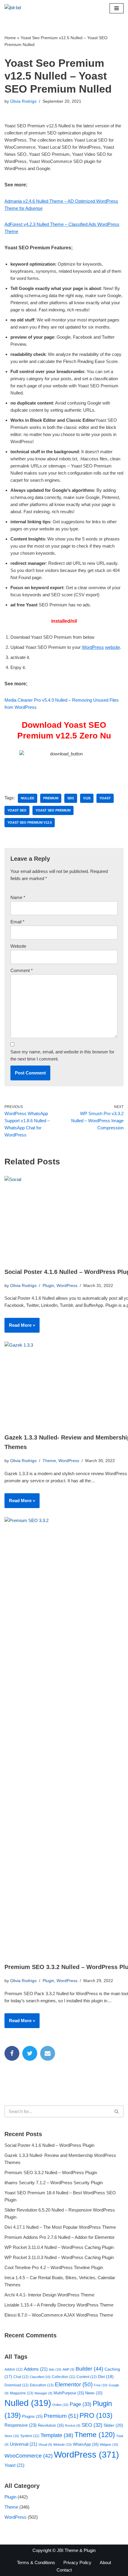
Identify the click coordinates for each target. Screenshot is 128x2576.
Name (18, 897)
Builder (89, 2369)
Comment (22, 970)
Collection (64, 2377)
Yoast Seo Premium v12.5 (30, 822)
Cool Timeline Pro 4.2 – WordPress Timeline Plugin (54, 2267)
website (113, 647)
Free (101, 2385)
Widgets (109, 2445)
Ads (55, 2369)
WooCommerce (29, 2456)
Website (18, 946)
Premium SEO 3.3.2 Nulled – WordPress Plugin (51, 2172)
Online (60, 2405)
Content (87, 2377)
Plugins (32, 2416)
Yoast (105, 798)
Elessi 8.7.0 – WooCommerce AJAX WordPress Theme (59, 2315)
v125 (87, 798)
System (30, 2436)
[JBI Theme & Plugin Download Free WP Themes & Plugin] (22, 8)
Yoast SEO (17, 810)
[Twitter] (30, 2053)
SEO (71, 798)
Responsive (21, 2425)
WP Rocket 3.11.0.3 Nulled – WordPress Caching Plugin (59, 2257)
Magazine (22, 2393)
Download (17, 2385)
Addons (36, 2369)
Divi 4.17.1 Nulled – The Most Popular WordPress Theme (60, 2227)
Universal (24, 2444)
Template (57, 2435)
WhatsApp (86, 2444)
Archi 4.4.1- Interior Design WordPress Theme (49, 2295)
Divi (106, 2377)
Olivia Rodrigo (23, 101)
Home (10, 38)
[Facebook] (12, 2053)
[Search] (117, 2111)
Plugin (48, 1286)
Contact (64, 2570)
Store (12, 2436)
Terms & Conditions (36, 2562)
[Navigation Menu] (117, 8)
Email (17, 922)
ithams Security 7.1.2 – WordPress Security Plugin (54, 2183)
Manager (43, 2393)
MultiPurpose (69, 2393)
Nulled (28, 798)
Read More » (20, 1327)
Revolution (51, 2425)
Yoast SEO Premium (53, 810)
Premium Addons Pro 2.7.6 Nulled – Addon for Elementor (60, 2237)
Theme (49, 1461)
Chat (21, 2377)
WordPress (93, 647)
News (94, 2393)
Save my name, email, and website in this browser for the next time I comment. (62, 1055)
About (105, 2562)
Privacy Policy (77, 2562)
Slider (113, 2425)
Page (81, 2404)
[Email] (48, 2053)
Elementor (74, 2384)
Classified (40, 2377)
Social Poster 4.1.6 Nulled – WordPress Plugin (49, 2145)
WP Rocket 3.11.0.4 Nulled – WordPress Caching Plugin (59, 2247)
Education (42, 2385)
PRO (96, 2415)
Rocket (73, 2426)
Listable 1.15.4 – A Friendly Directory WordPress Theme (59, 2305)
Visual (45, 2445)
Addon (14, 2369)
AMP (68, 2369)
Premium (51, 798)
